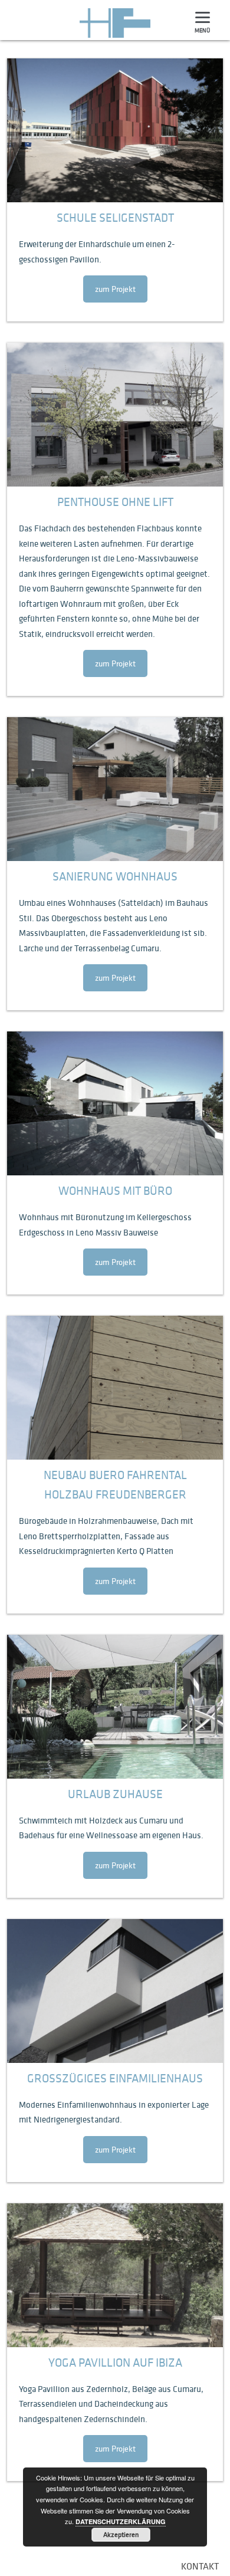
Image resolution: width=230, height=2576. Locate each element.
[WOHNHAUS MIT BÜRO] (115, 1103)
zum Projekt (115, 289)
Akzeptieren (121, 2534)
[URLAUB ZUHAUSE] (115, 1707)
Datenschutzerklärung (121, 2521)
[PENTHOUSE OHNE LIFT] (115, 415)
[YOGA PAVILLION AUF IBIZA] (115, 2275)
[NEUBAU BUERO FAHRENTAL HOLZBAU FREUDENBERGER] (115, 1388)
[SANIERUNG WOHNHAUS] (115, 789)
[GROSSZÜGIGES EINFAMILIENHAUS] (115, 1991)
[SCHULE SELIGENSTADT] (115, 130)
